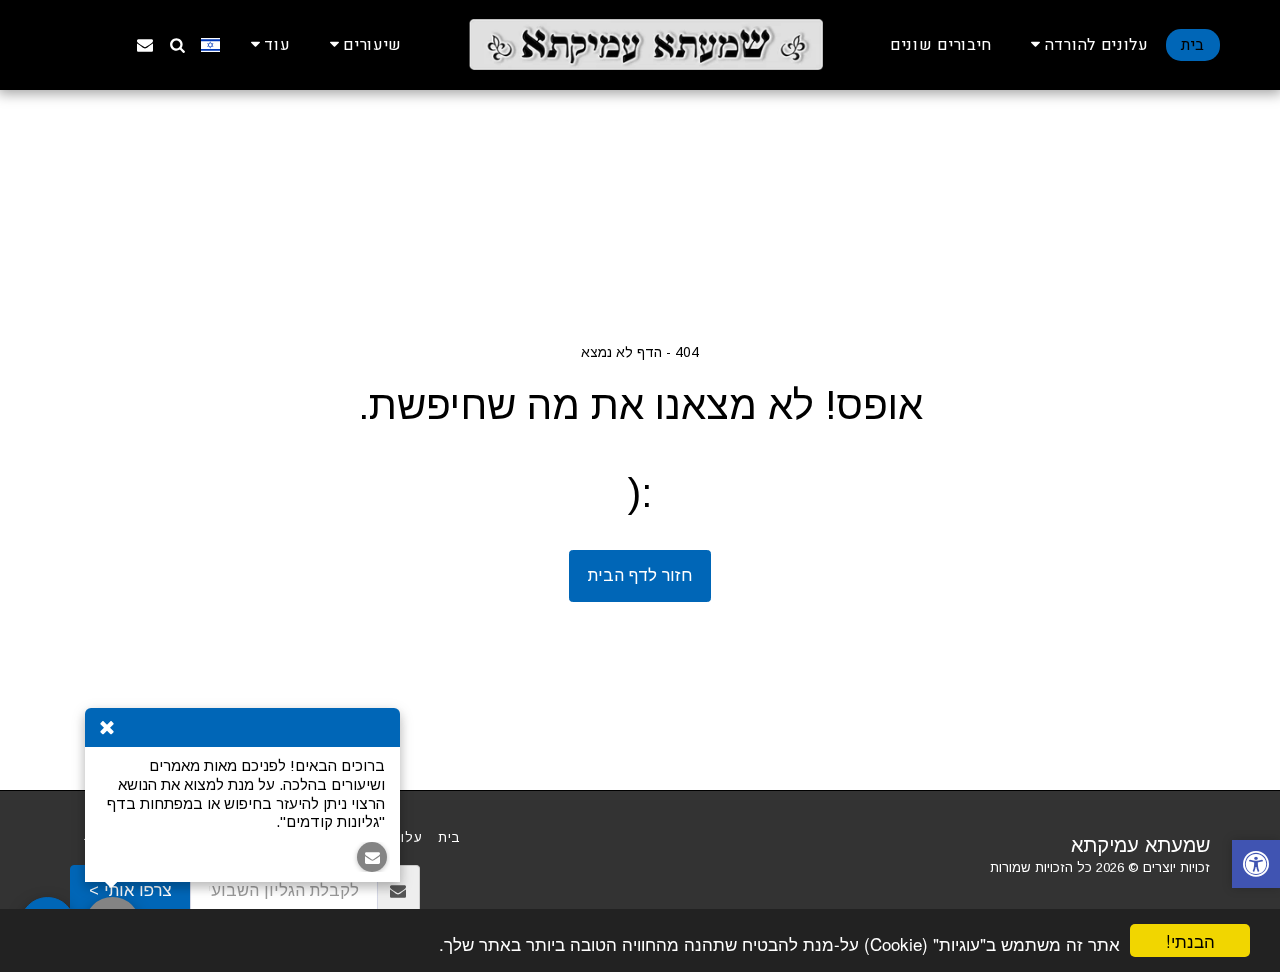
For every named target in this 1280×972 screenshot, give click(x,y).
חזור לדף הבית (640, 575)
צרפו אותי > (130, 890)
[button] (1086, 44)
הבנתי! (1190, 940)
